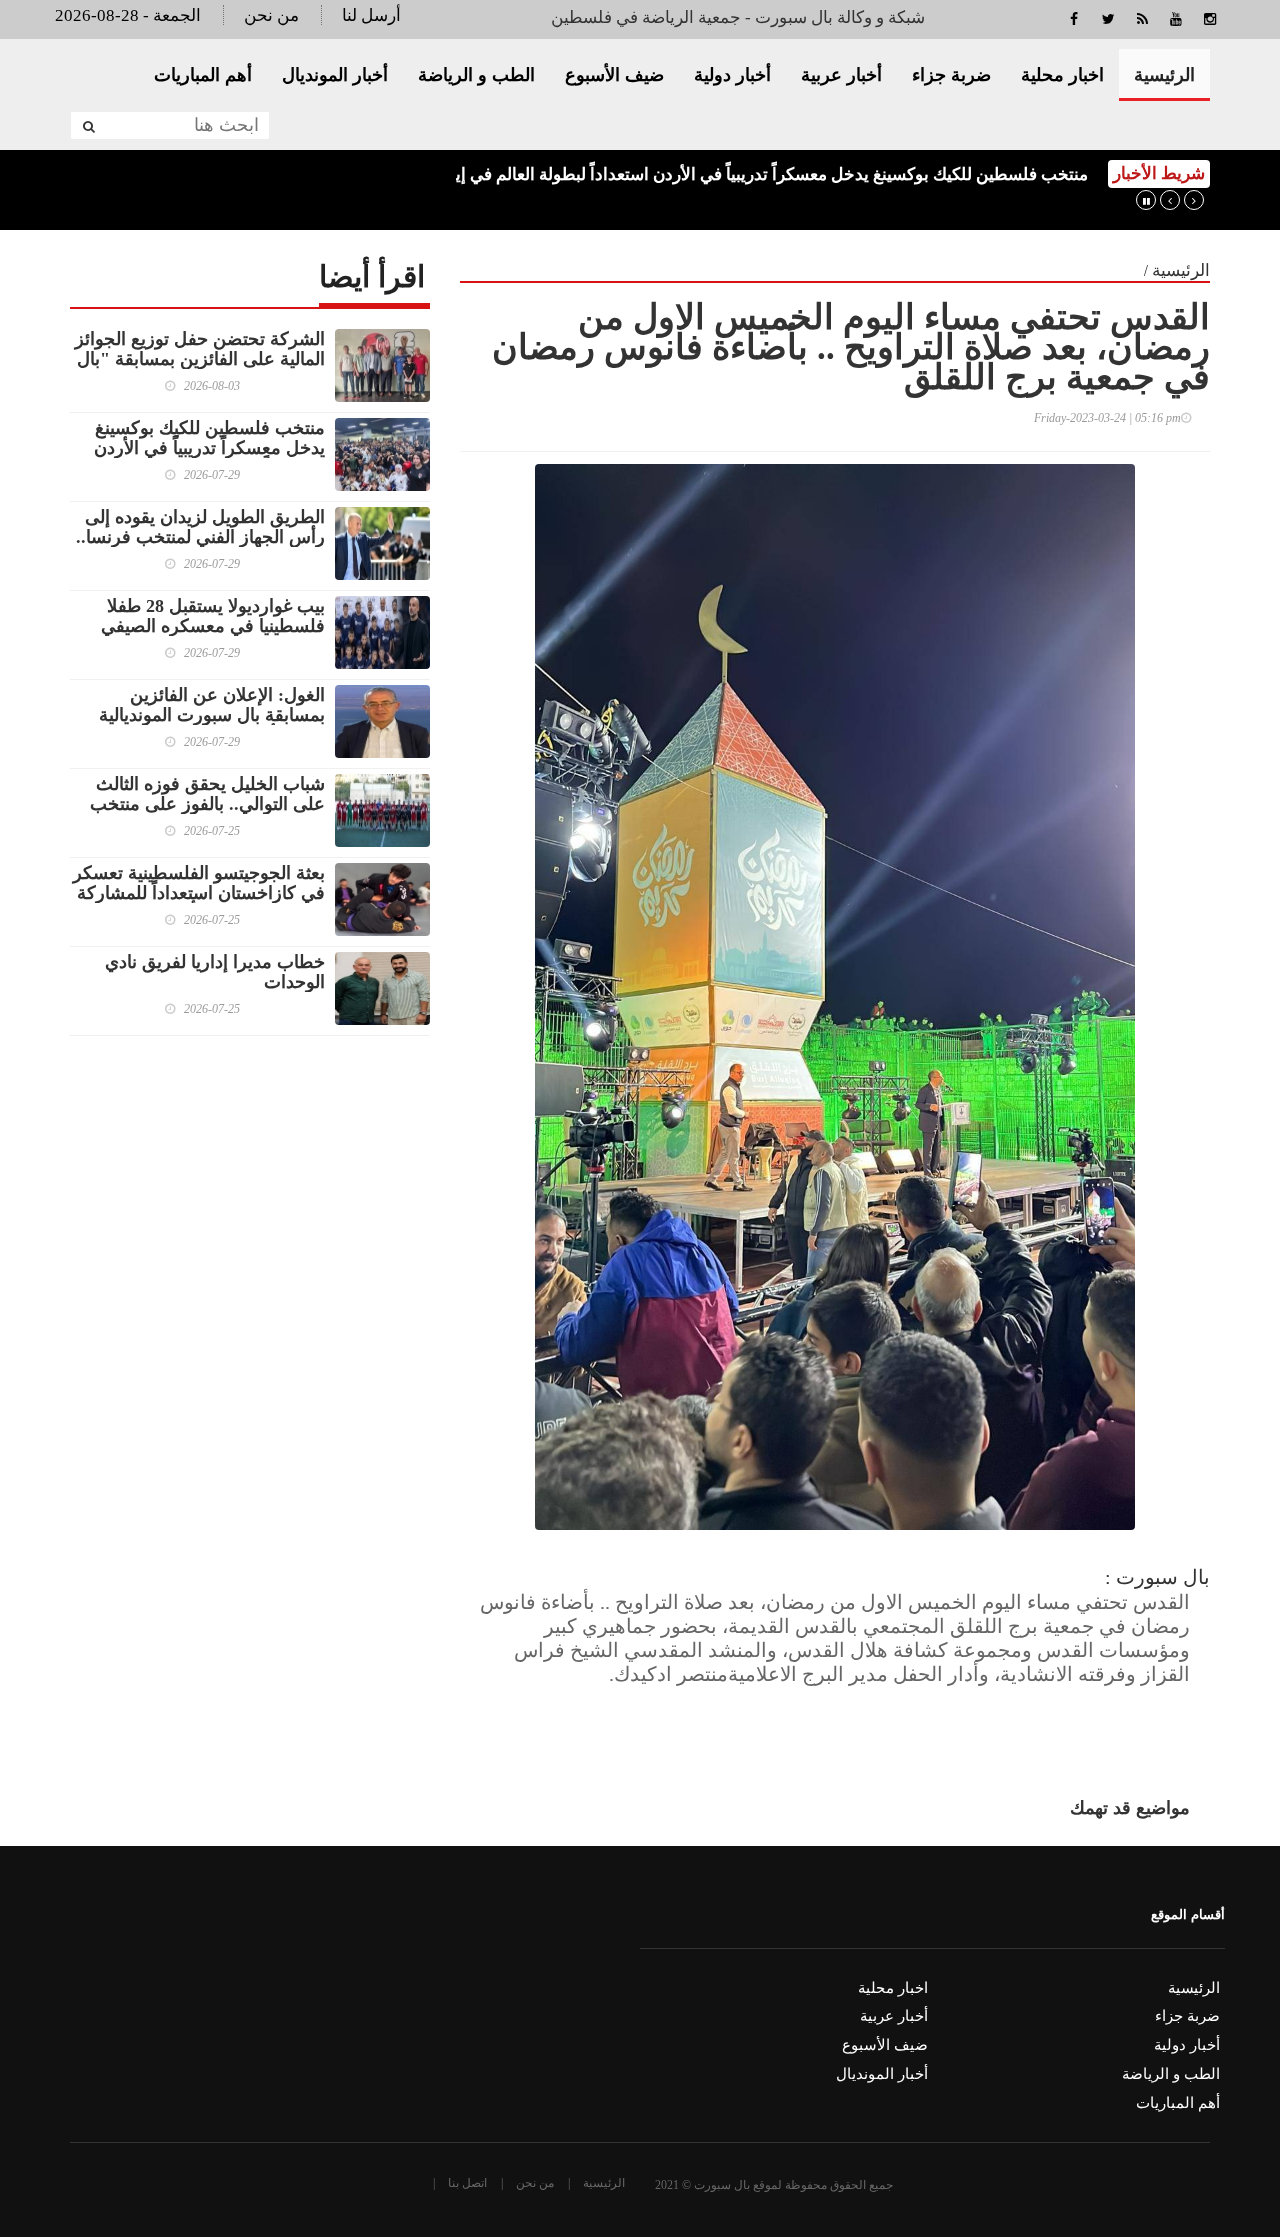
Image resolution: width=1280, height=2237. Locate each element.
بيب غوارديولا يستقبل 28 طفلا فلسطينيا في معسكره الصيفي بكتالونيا (213, 626)
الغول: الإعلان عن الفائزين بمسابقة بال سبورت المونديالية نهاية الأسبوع (212, 715)
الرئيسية (1164, 75)
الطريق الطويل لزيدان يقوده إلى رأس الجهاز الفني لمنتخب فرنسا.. (200, 527)
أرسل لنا (371, 15)
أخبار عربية (841, 75)
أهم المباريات (203, 75)
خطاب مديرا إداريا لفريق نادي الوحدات (215, 972)
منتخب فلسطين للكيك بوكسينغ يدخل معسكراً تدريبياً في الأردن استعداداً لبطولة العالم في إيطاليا (755, 174)
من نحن (271, 15)
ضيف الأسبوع (614, 75)
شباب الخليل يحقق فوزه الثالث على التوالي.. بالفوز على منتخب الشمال (207, 804)
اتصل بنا (467, 2183)
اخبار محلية (1062, 75)
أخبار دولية (732, 75)
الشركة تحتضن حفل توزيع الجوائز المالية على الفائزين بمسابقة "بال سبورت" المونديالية (200, 359)
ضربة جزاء (951, 75)
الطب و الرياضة (476, 75)
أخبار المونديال (335, 75)
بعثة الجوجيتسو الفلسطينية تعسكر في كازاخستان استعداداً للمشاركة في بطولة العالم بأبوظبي (199, 893)
